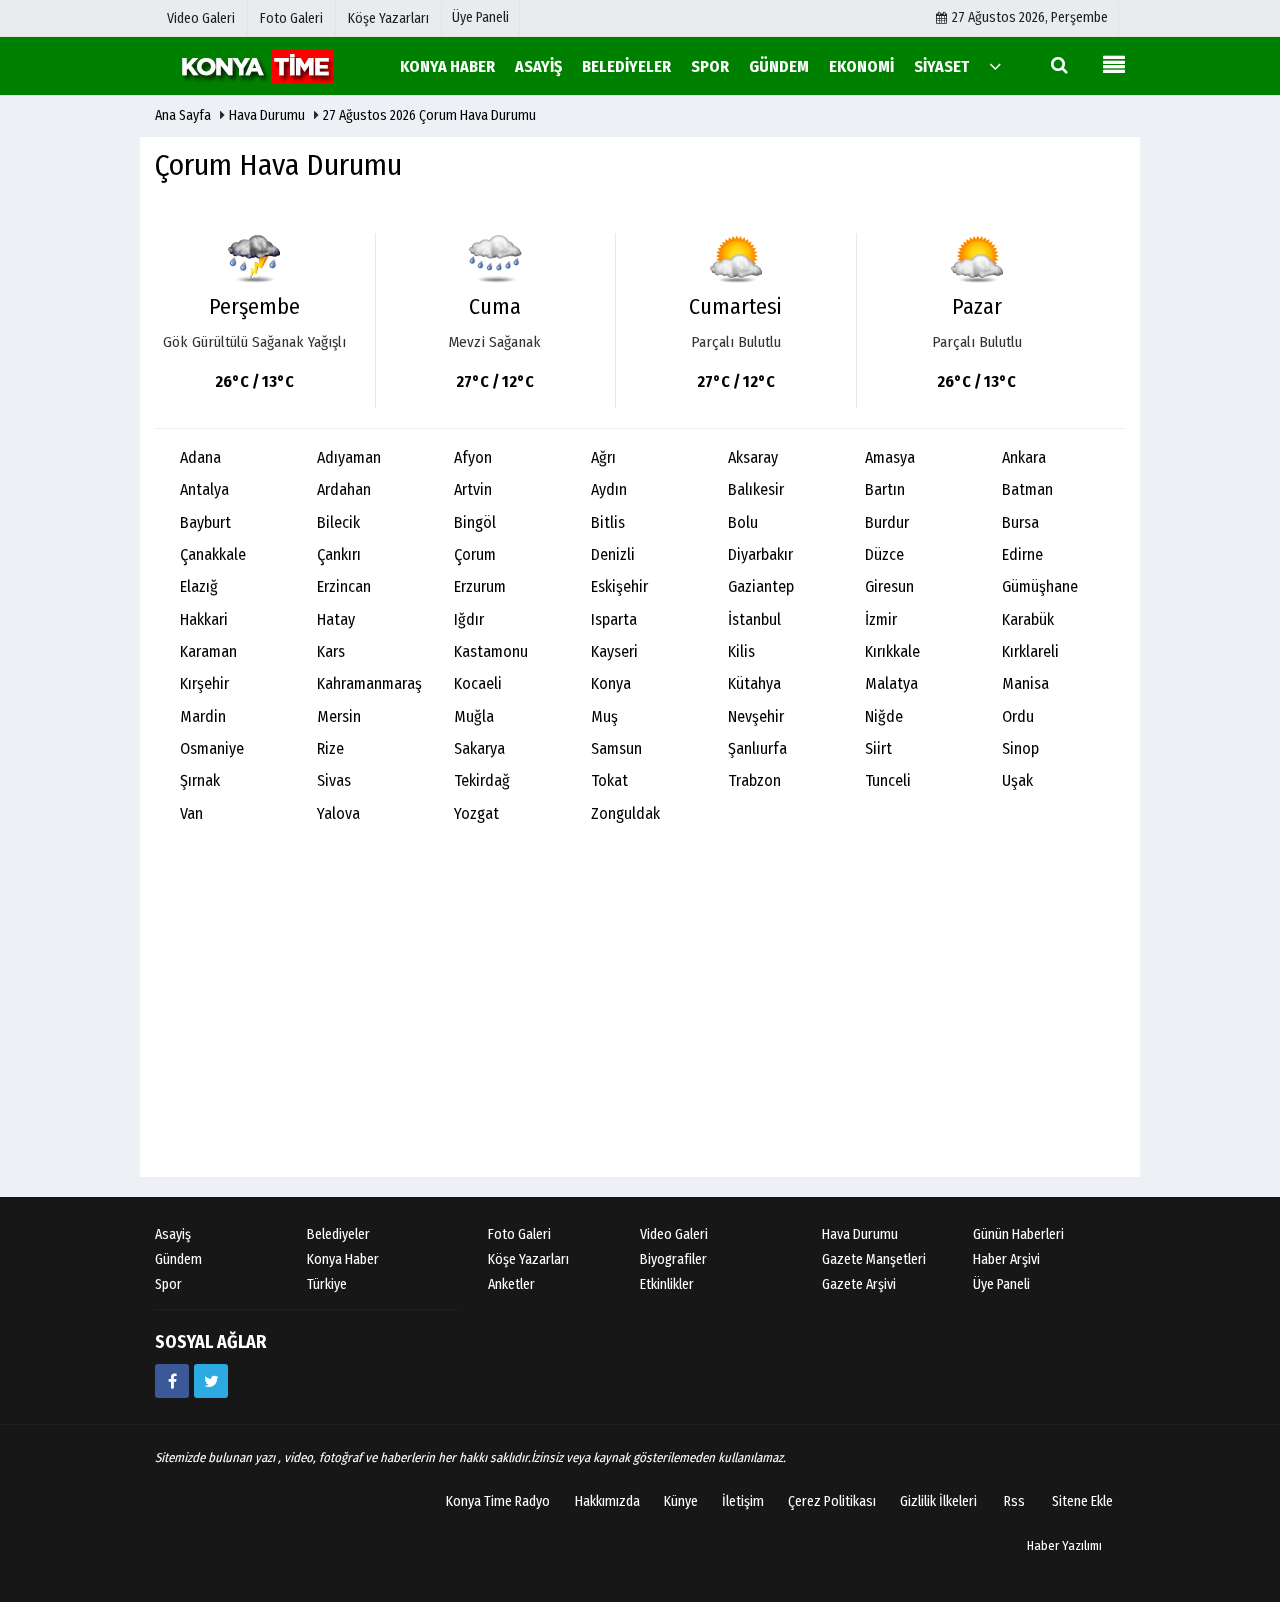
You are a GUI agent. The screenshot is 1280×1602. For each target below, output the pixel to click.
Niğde (884, 716)
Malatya (891, 683)
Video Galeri (674, 1234)
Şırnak (200, 780)
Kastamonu (491, 651)
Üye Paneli (480, 17)
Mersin (339, 716)
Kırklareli (1030, 651)
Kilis (741, 651)
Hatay (336, 619)
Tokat (609, 780)
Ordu (1018, 716)
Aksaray (753, 457)
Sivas (334, 780)
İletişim (743, 1501)
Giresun (889, 586)
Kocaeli (478, 683)
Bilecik (338, 522)
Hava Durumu (268, 115)
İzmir (881, 619)
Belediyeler (338, 1234)
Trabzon (754, 780)
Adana (200, 457)
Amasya (890, 457)
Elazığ (199, 586)
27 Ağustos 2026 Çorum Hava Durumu (429, 115)
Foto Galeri (519, 1234)
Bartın (885, 489)
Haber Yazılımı (1064, 1545)
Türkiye (327, 1284)
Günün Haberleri (1018, 1234)
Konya (611, 683)
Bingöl (475, 522)
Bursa (1020, 522)
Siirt (878, 748)
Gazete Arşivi (859, 1284)
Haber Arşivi (1006, 1259)
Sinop (1020, 748)
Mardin (203, 716)
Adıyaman (349, 457)
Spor (168, 1284)
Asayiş (173, 1234)
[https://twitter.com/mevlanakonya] (211, 1381)
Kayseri (614, 651)
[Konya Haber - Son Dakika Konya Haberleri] (255, 65)
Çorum (475, 554)
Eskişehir (619, 586)
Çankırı (339, 554)
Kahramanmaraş (369, 683)
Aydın (609, 489)
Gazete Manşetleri (874, 1259)
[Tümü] (995, 65)
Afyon (473, 457)
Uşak (1017, 780)
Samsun (616, 748)
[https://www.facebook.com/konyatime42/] (172, 1381)
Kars (331, 651)
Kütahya (754, 683)
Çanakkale (213, 554)
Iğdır (469, 619)
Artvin (473, 489)
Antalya (204, 489)
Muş (604, 716)
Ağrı (603, 457)
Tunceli (888, 780)
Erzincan (344, 586)
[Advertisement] (640, 1017)
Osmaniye (212, 748)
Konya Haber (343, 1259)
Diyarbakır (760, 554)
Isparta (614, 619)
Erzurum (480, 586)
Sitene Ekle (1082, 1501)
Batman (1027, 489)
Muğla (474, 716)
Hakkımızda (607, 1501)
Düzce (884, 554)
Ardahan (344, 489)
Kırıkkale (892, 651)
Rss (1014, 1501)
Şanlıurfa (757, 748)
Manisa (1025, 683)
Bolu (743, 522)
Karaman (208, 651)
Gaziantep (761, 586)
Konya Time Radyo (498, 1501)
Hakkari (204, 619)
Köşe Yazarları (528, 1259)
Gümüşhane (1040, 586)
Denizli (613, 554)
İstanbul (754, 619)
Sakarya (479, 748)
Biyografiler (673, 1259)
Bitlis (608, 522)
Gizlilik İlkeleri (938, 1501)
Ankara (1024, 457)
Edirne (1022, 554)
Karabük (1028, 619)
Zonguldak (625, 813)
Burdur (887, 522)
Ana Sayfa (183, 115)
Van (191, 813)
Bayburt (205, 522)
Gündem (178, 1259)
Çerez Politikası (832, 1501)
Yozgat (476, 813)
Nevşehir (756, 716)
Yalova (338, 813)
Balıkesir (756, 489)
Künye (681, 1501)
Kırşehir (204, 683)
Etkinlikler (667, 1284)
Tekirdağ (482, 780)
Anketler (511, 1284)
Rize (330, 748)
